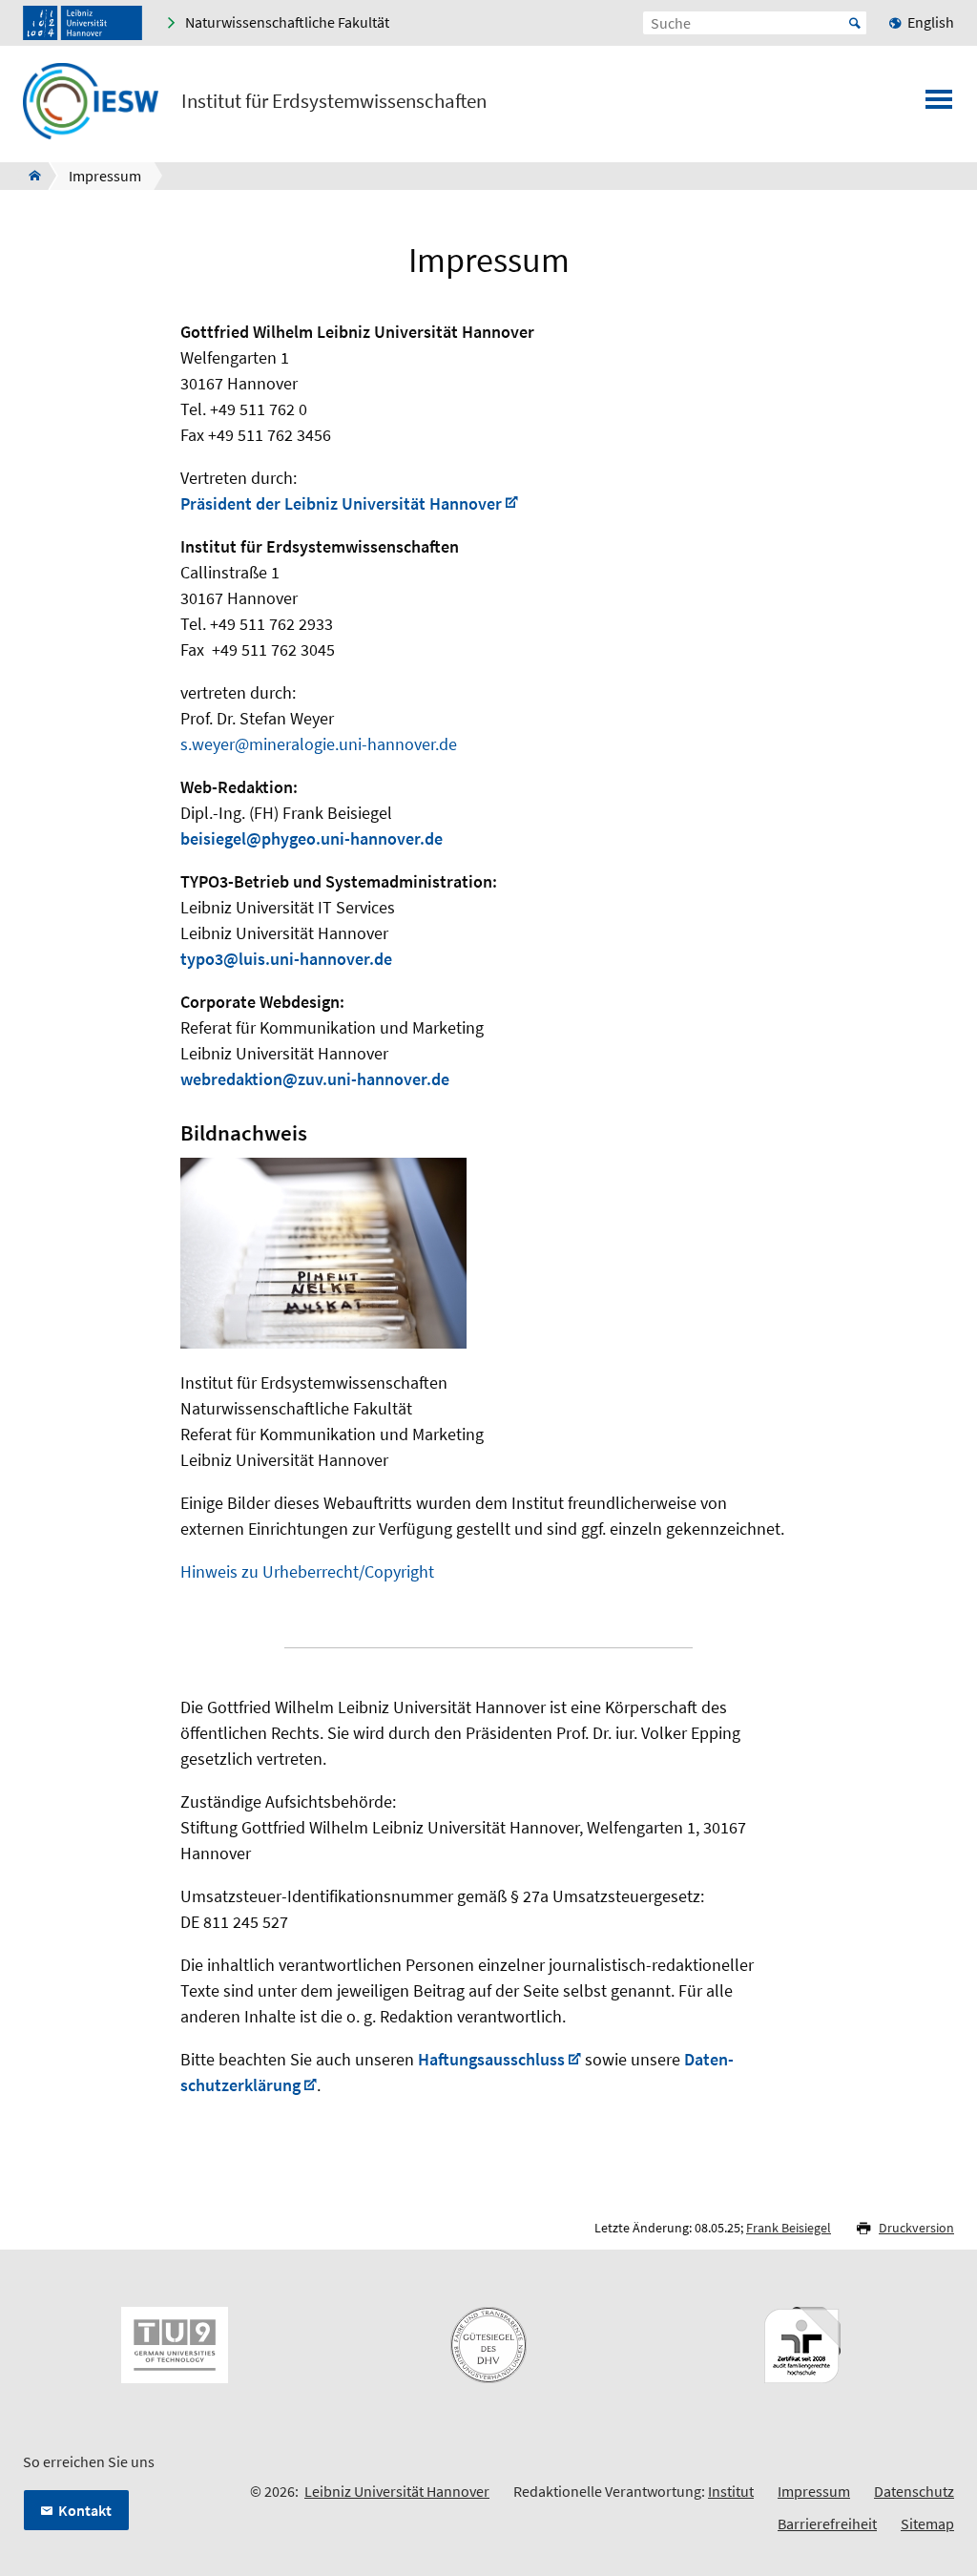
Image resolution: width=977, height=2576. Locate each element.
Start (855, 23)
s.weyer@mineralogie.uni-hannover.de (319, 744)
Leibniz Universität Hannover (397, 2491)
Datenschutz (914, 2491)
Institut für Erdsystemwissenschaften (334, 101)
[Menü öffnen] (939, 105)
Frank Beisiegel (789, 2228)
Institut (731, 2491)
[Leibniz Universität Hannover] (83, 23)
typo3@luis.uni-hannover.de (286, 959)
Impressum (814, 2491)
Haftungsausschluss (491, 2059)
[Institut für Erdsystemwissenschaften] (29, 176)
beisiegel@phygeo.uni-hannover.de (312, 838)
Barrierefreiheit (827, 2524)
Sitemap (927, 2524)
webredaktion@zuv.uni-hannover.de (315, 1079)
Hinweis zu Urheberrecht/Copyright (307, 1571)
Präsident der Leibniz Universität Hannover (341, 503)
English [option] (931, 22)
